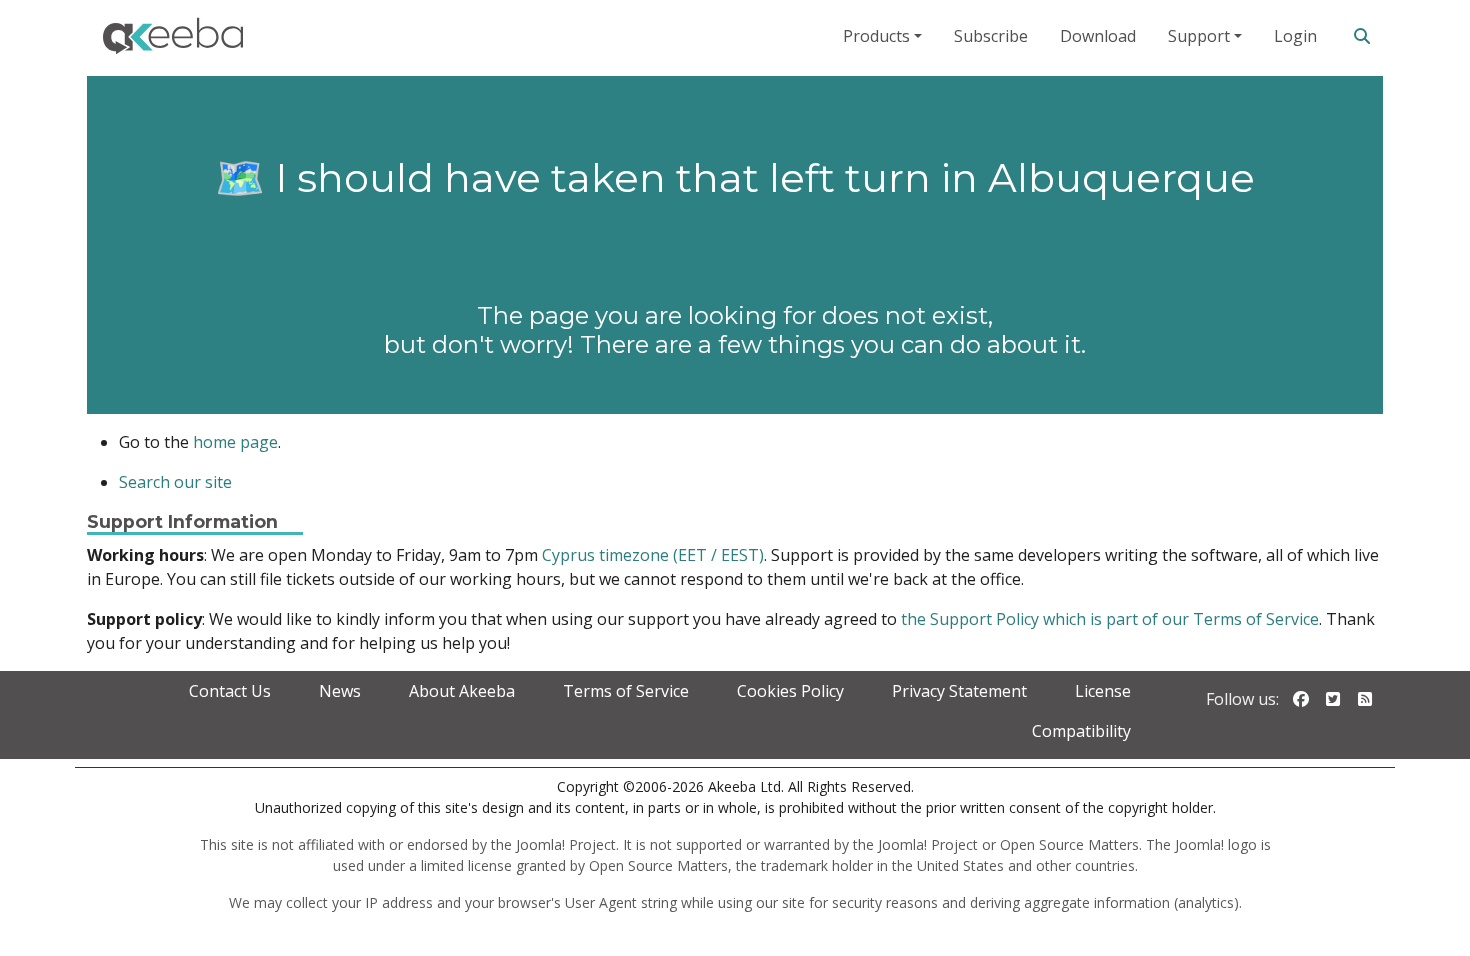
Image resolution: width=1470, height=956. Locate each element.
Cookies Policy (790, 691)
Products (876, 36)
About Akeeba (462, 691)
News (340, 691)
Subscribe (991, 36)
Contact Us (230, 691)
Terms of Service (626, 691)
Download (1098, 36)
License (1103, 691)
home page (235, 442)
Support (1199, 36)
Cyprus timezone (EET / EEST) (653, 555)
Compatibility (1081, 731)
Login (1295, 36)
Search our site (175, 482)
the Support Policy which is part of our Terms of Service (1110, 619)
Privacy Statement (959, 691)
